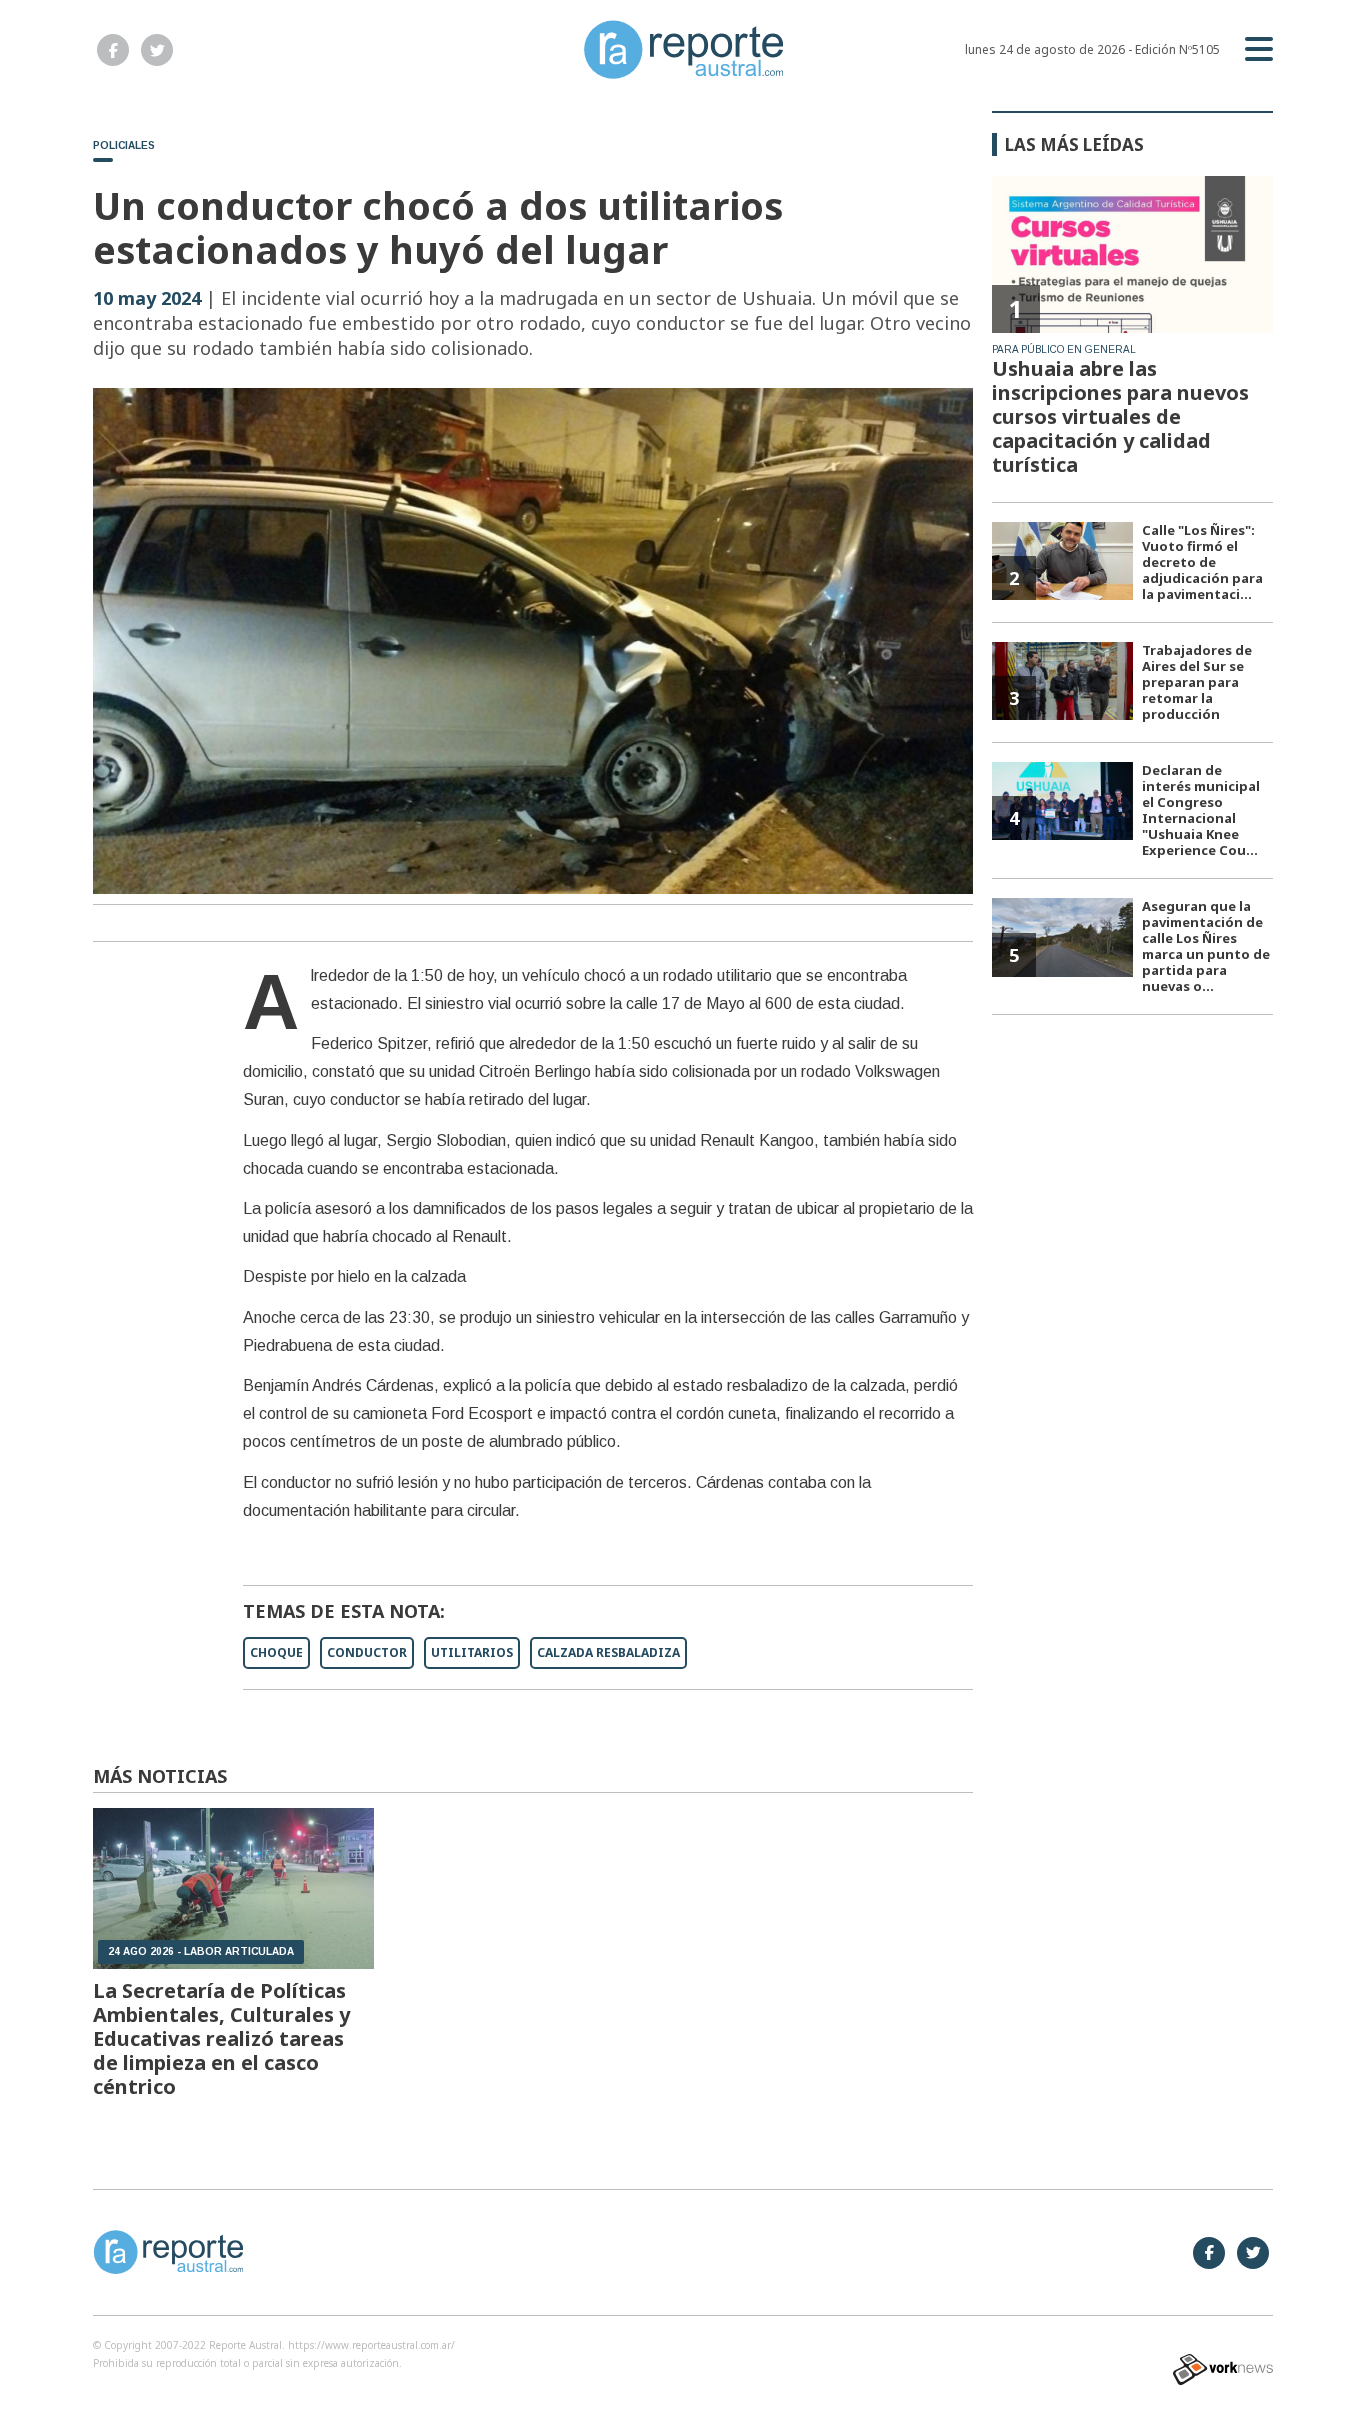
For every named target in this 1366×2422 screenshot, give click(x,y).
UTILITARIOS (472, 1652)
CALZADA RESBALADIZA (608, 1652)
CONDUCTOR (367, 1652)
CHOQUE (276, 1652)
